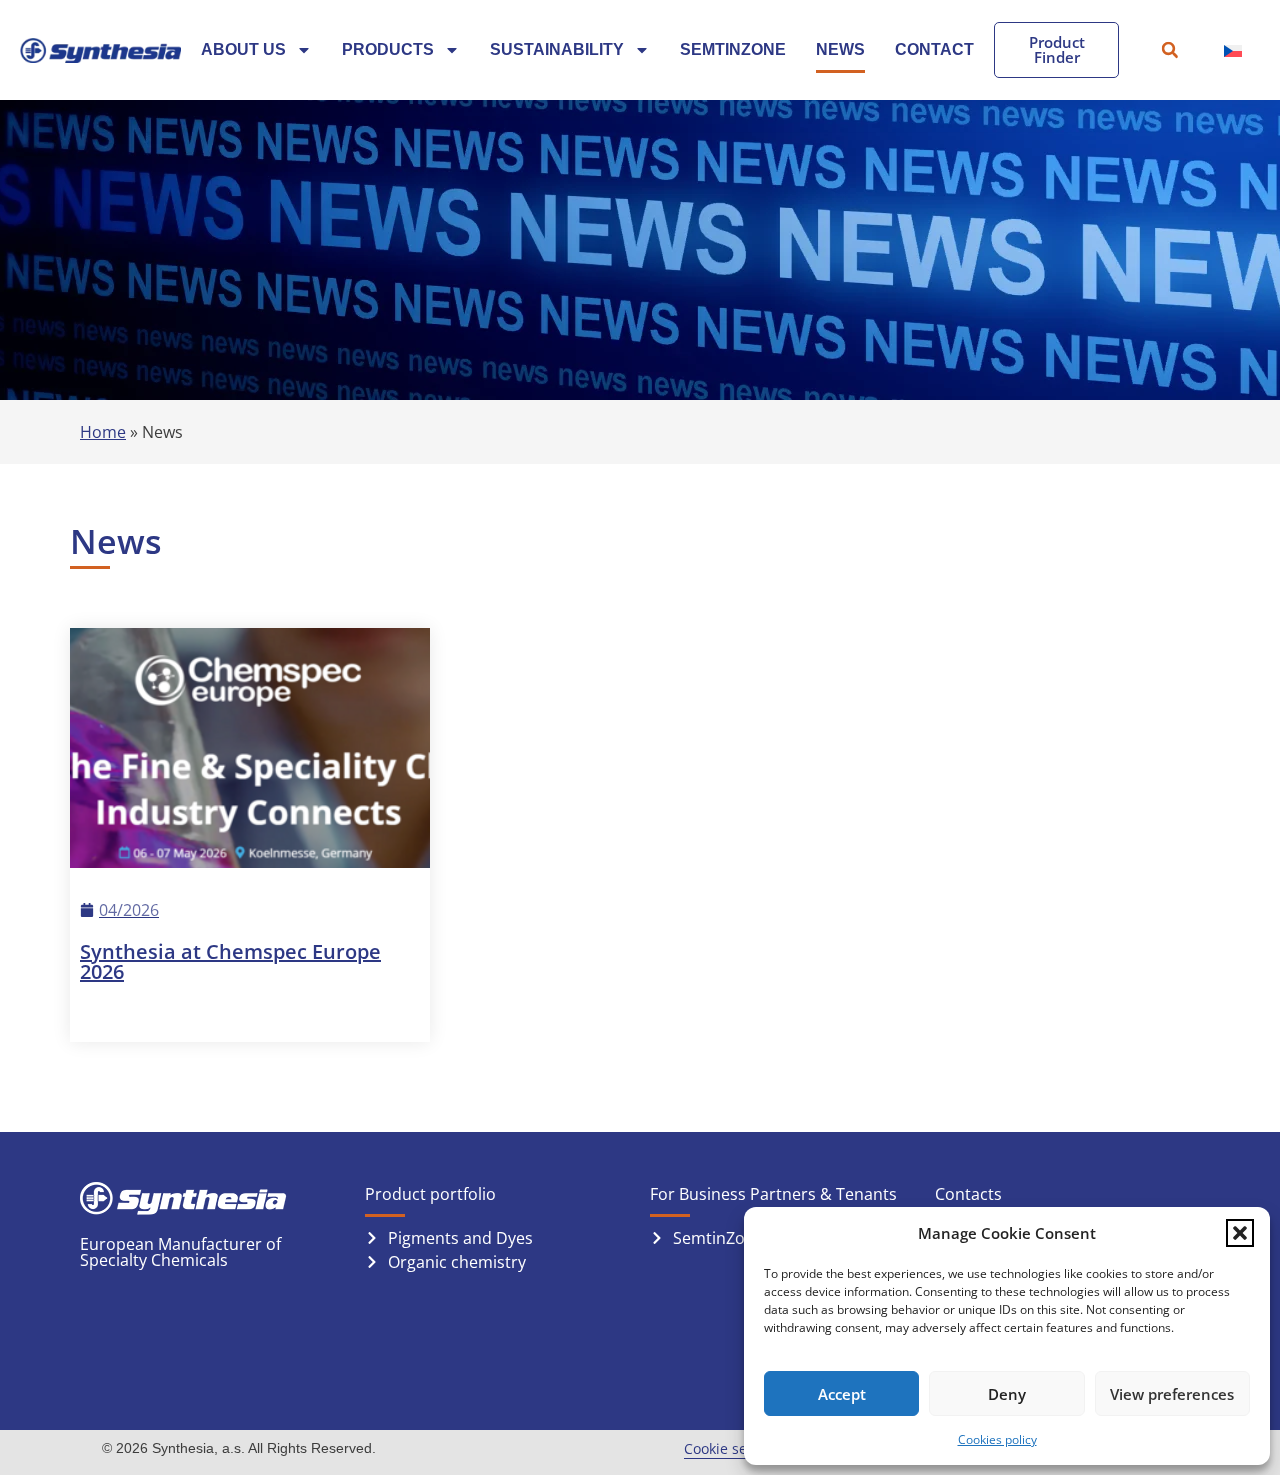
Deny (1007, 1394)
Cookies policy (997, 1439)
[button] (1240, 1233)
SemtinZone (733, 49)
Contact (934, 49)
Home (103, 432)
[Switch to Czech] (1233, 50)
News (840, 49)
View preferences (1172, 1394)
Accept (842, 1394)
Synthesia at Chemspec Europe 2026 (230, 961)
